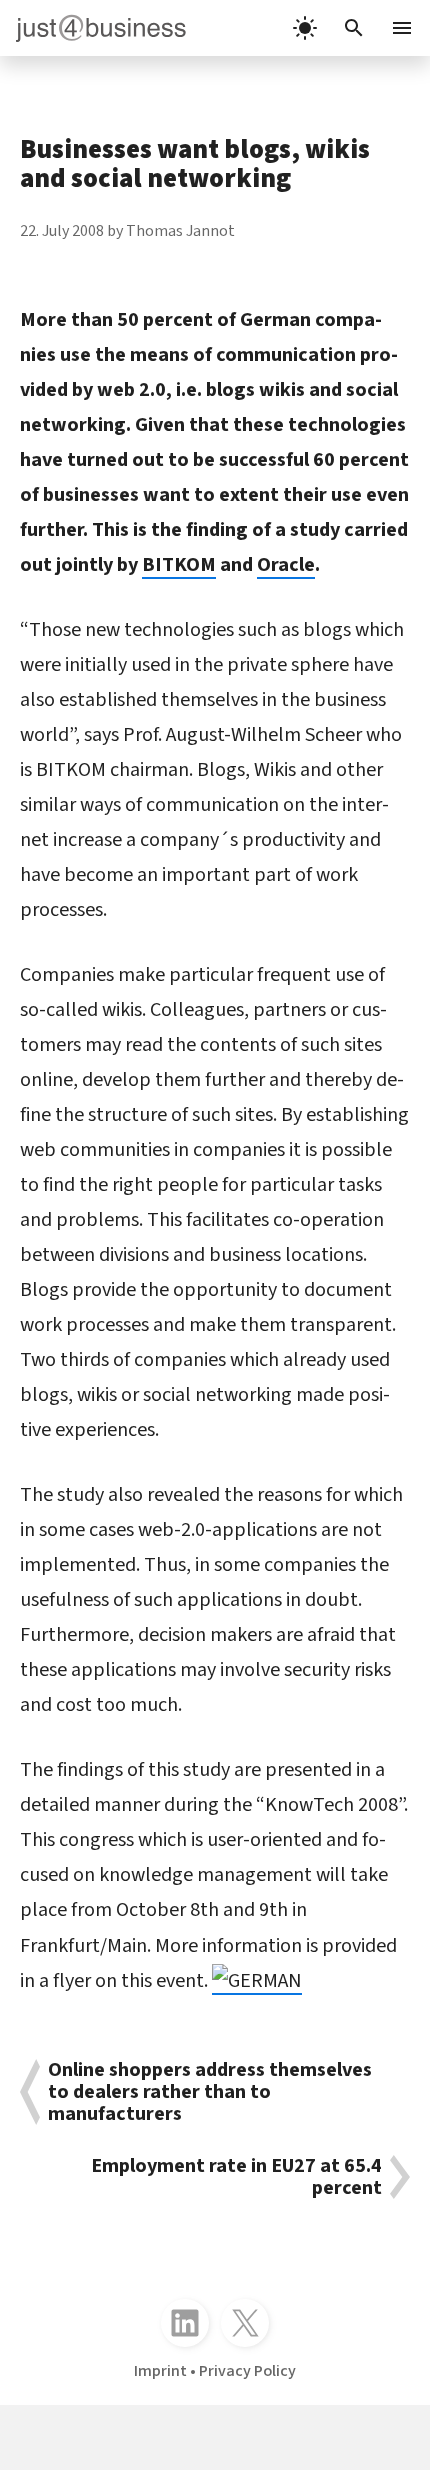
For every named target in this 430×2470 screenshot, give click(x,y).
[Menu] (404, 28)
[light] (305, 28)
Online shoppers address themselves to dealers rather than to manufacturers (210, 2092)
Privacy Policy (247, 2371)
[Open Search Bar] (354, 28)
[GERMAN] (257, 1981)
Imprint (160, 2371)
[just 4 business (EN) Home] (93, 28)
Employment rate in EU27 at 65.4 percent (236, 2177)
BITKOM (179, 565)
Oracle (286, 565)
